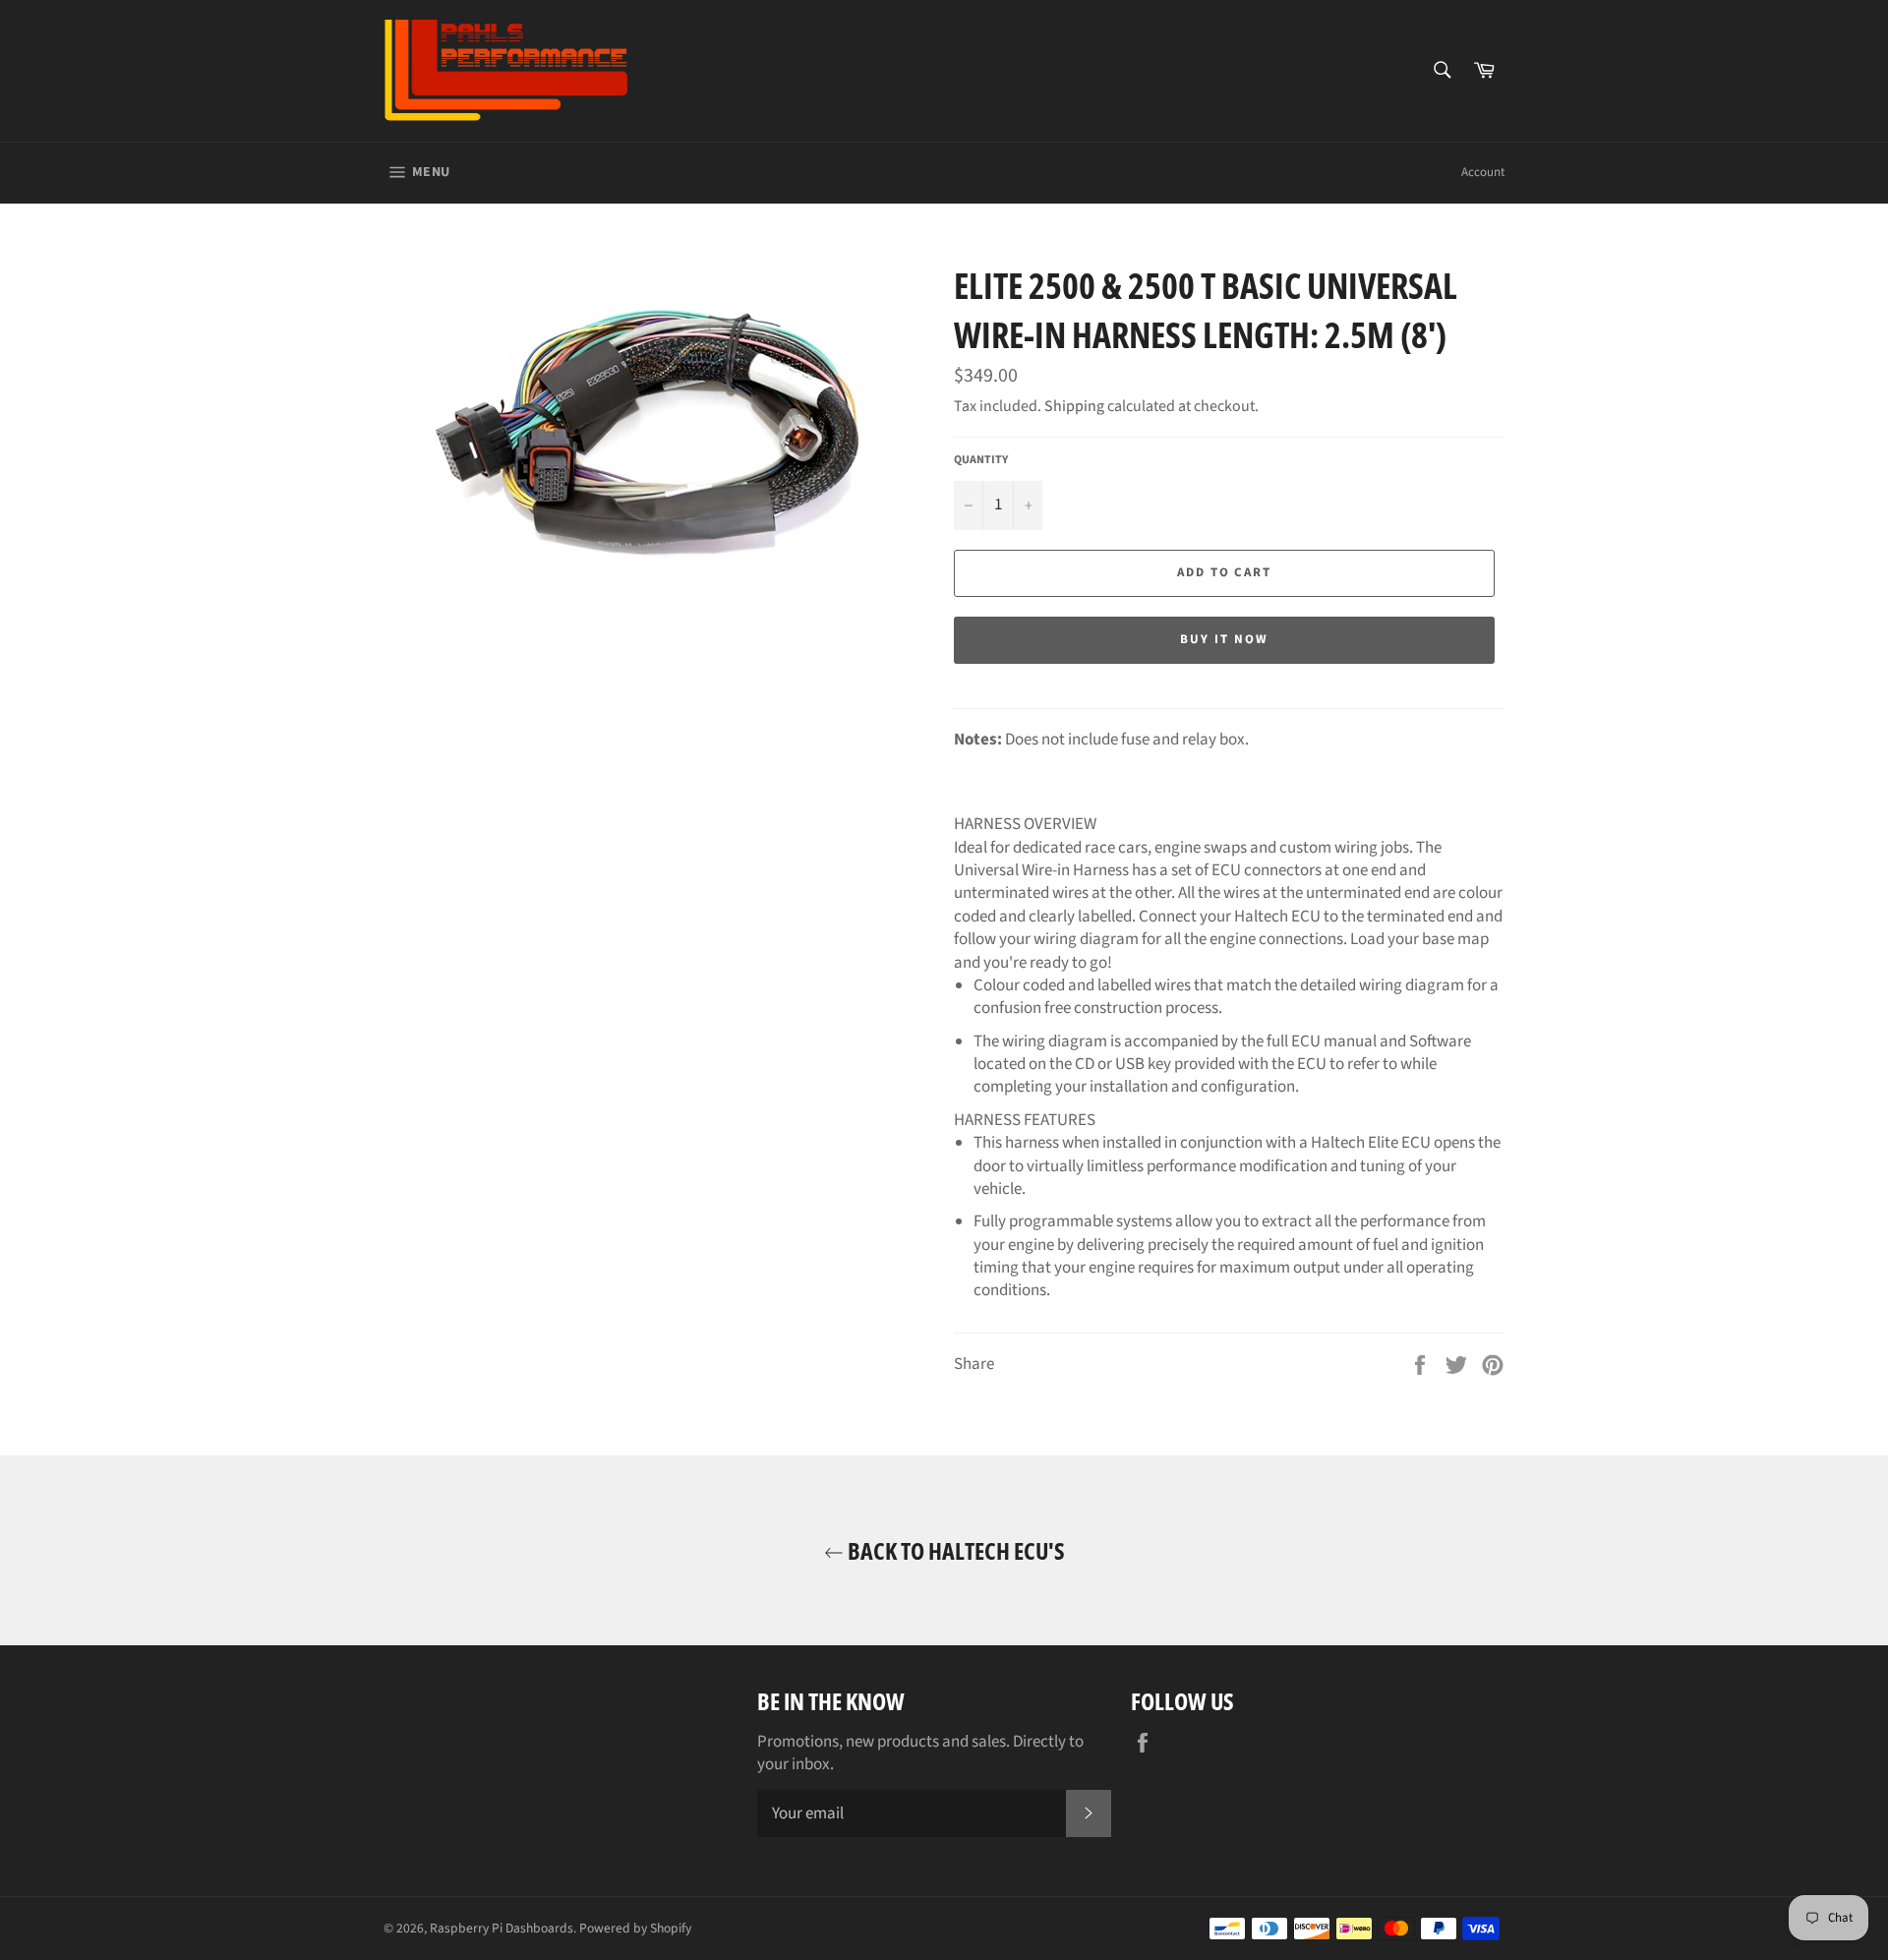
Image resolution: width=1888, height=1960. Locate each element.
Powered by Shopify (635, 1928)
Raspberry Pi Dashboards (501, 1928)
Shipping (1074, 406)
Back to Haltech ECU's (954, 1550)
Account (1483, 172)
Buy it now (1224, 639)
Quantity (981, 460)
